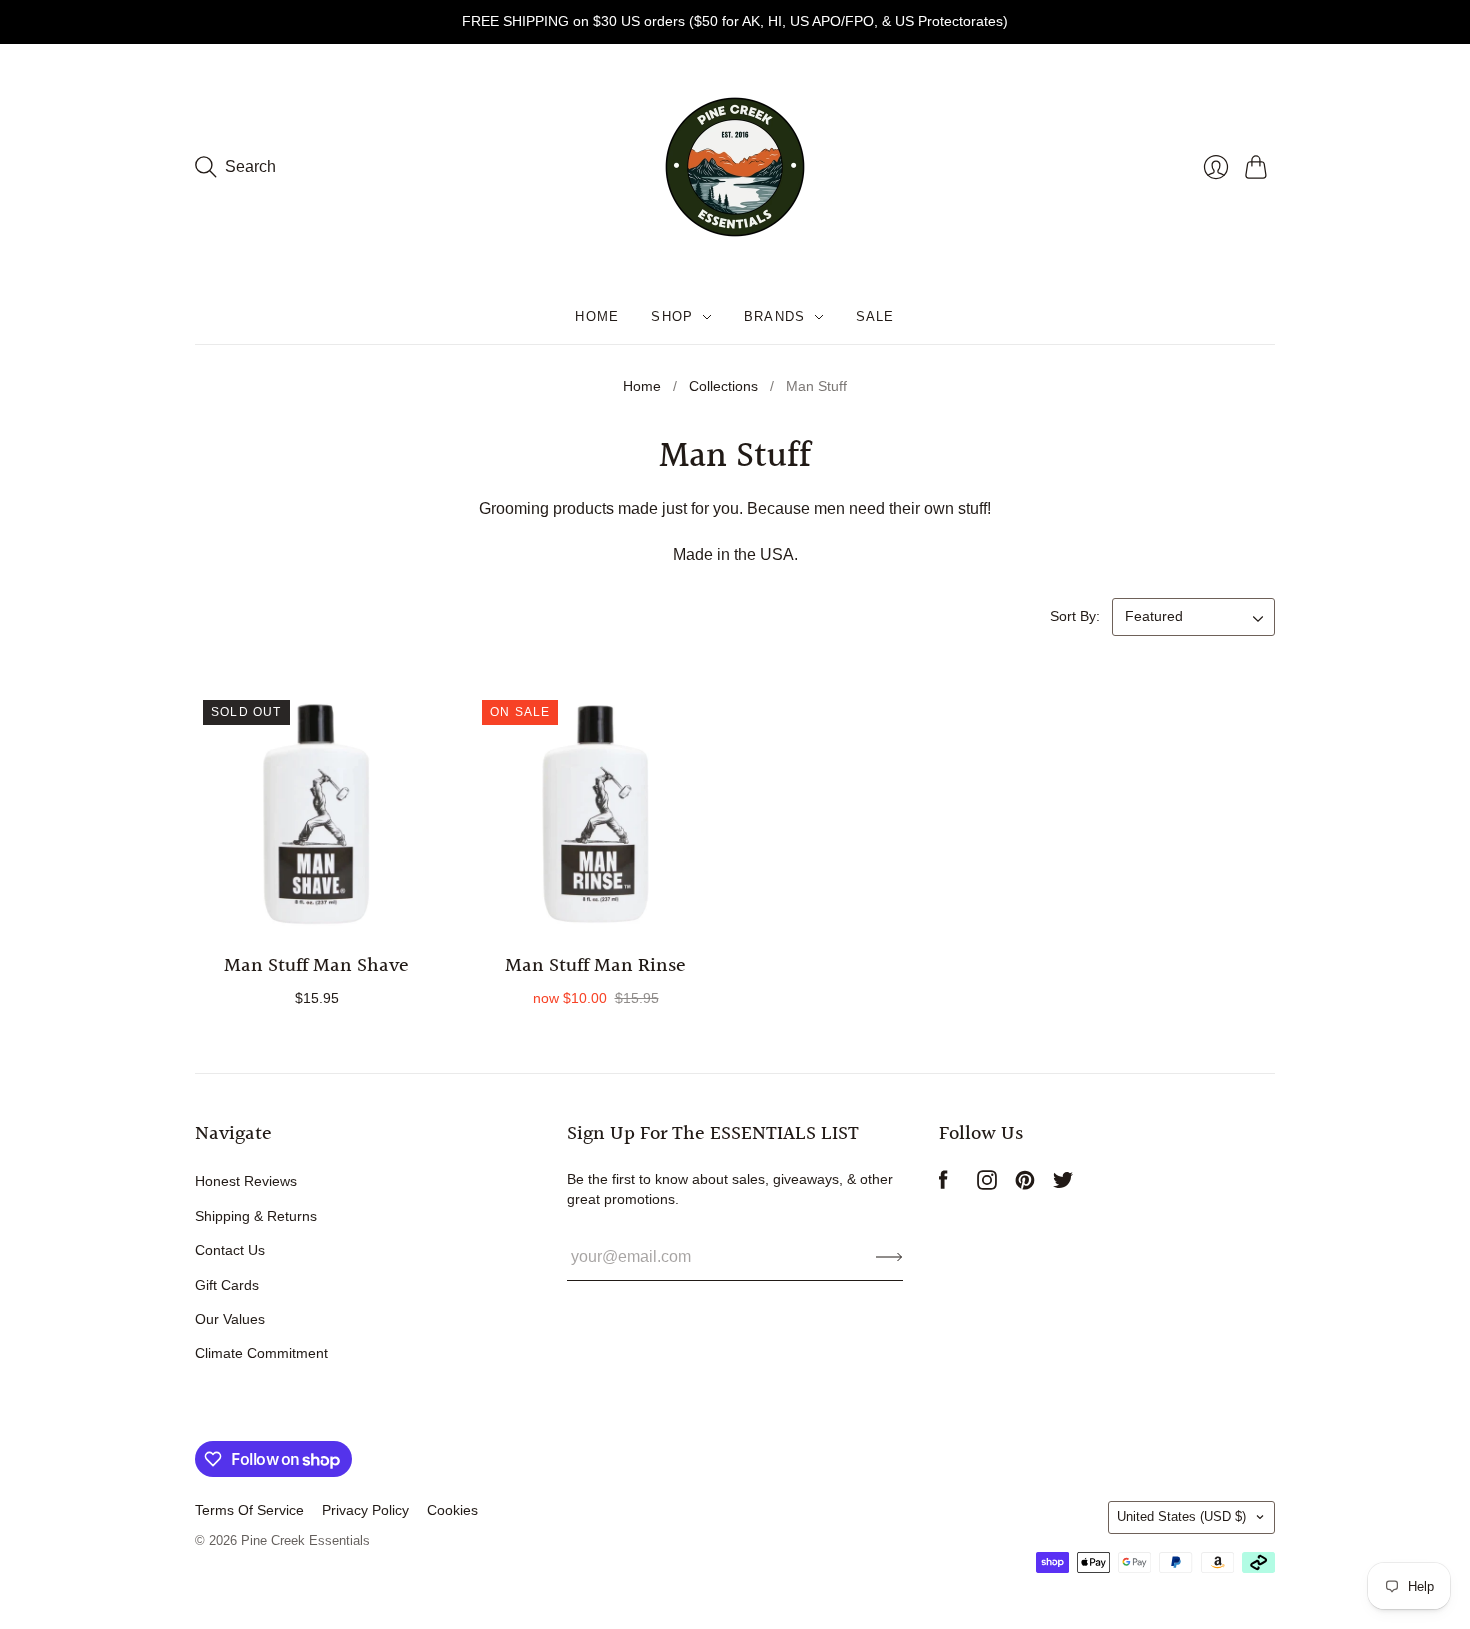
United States (1181, 1516)
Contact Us (230, 1250)
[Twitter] (1063, 1184)
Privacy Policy (365, 1510)
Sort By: (1075, 616)
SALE (875, 316)
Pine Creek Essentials (305, 1540)
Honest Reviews (246, 1181)
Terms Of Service (249, 1510)
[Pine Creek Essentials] (735, 167)
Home (597, 316)
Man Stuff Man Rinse (595, 966)
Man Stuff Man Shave (316, 966)
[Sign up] (889, 1257)
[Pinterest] (1025, 1184)
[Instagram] (987, 1184)
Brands (775, 316)
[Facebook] (943, 1184)
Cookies (452, 1510)
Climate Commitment (261, 1353)
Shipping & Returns (256, 1216)
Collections (723, 386)
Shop (672, 316)
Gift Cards (227, 1285)
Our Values (230, 1319)
